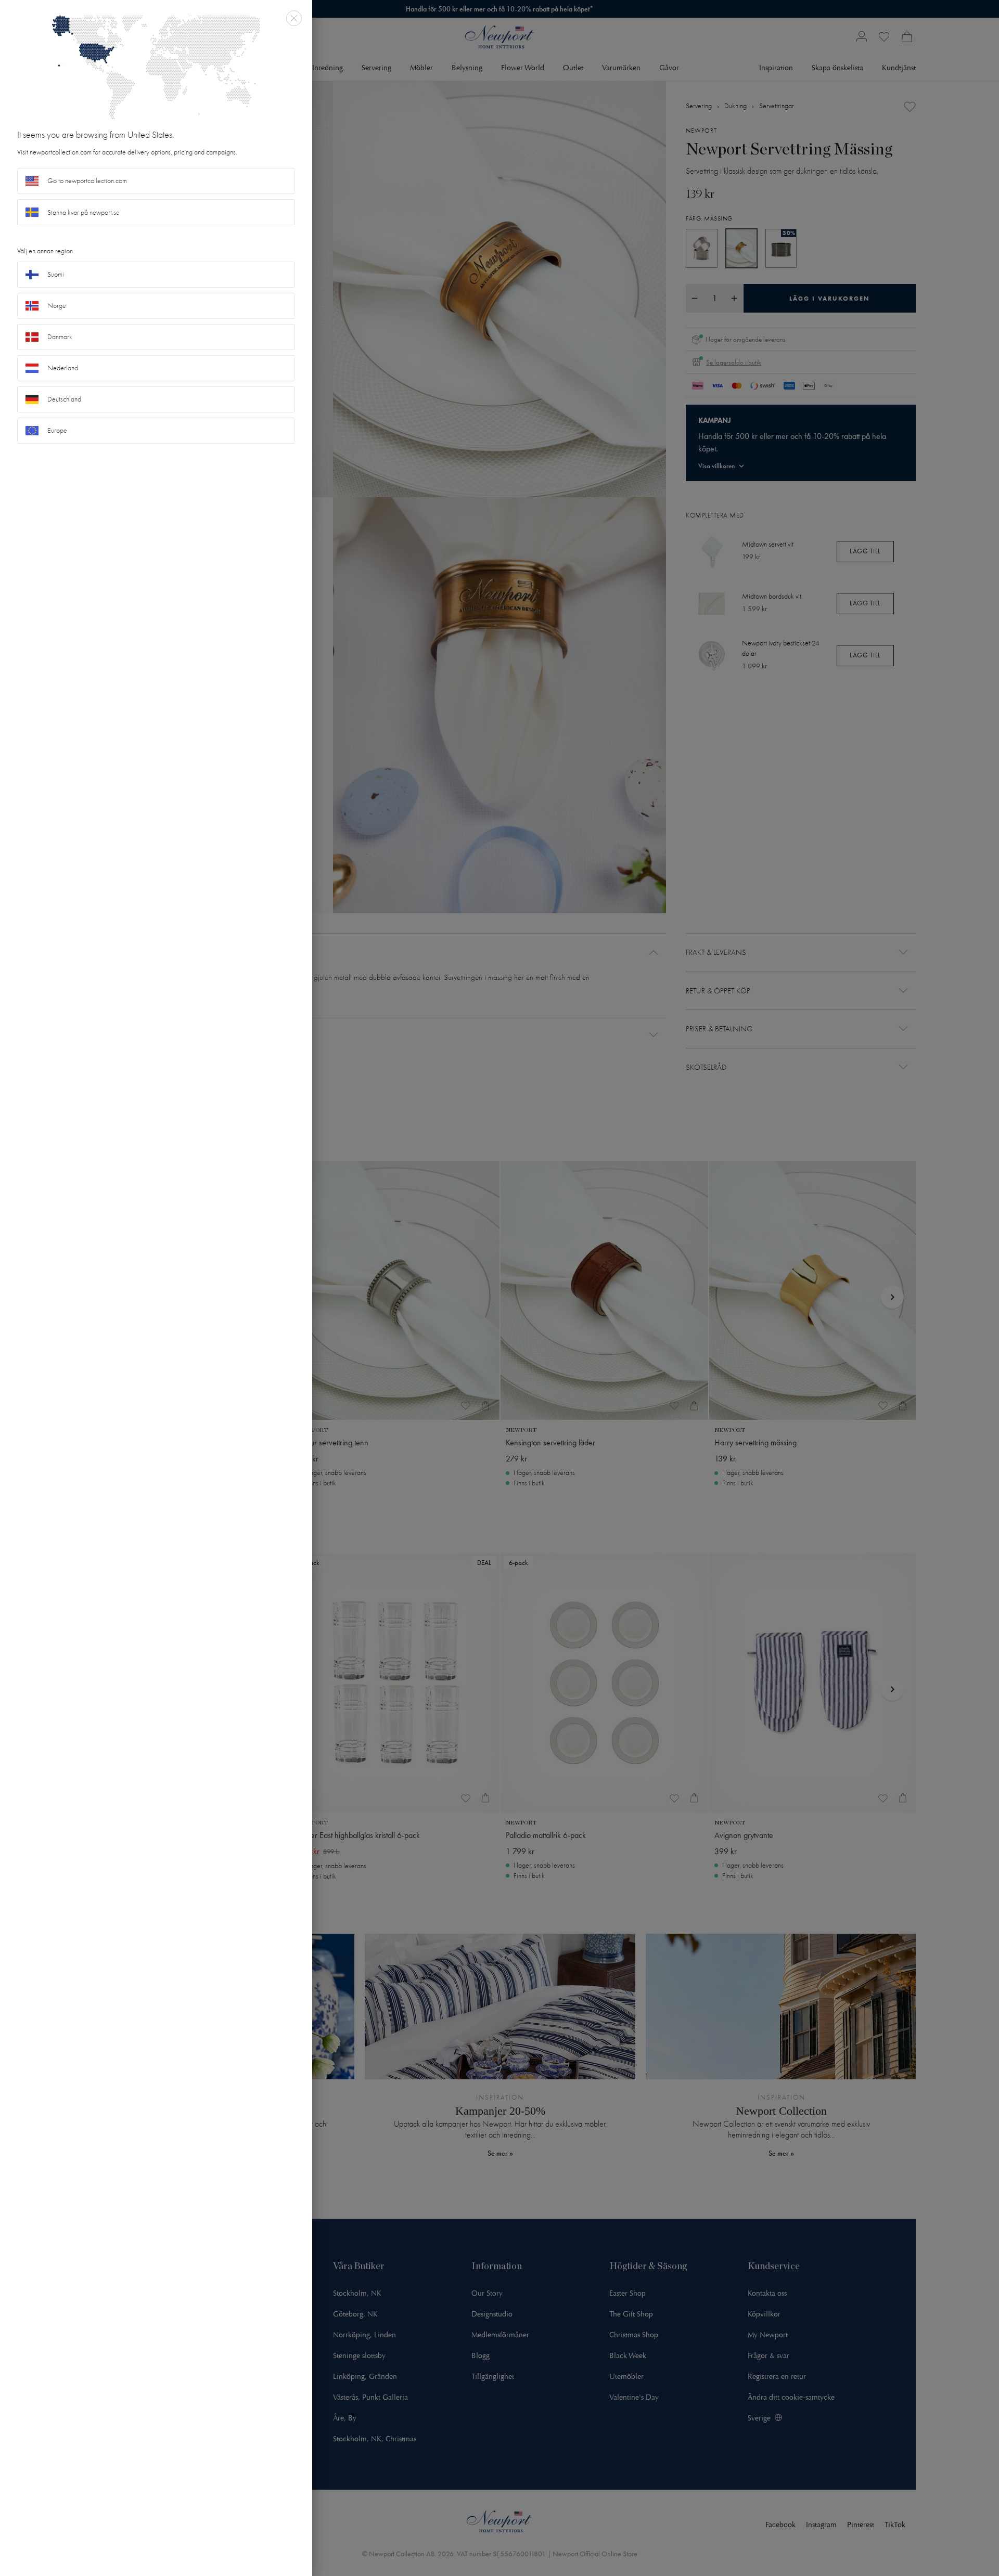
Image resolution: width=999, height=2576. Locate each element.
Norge (57, 306)
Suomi (56, 274)
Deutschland (64, 399)
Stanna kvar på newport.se (84, 212)
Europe (57, 430)
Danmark (60, 337)
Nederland (63, 368)
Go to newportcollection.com (87, 181)
